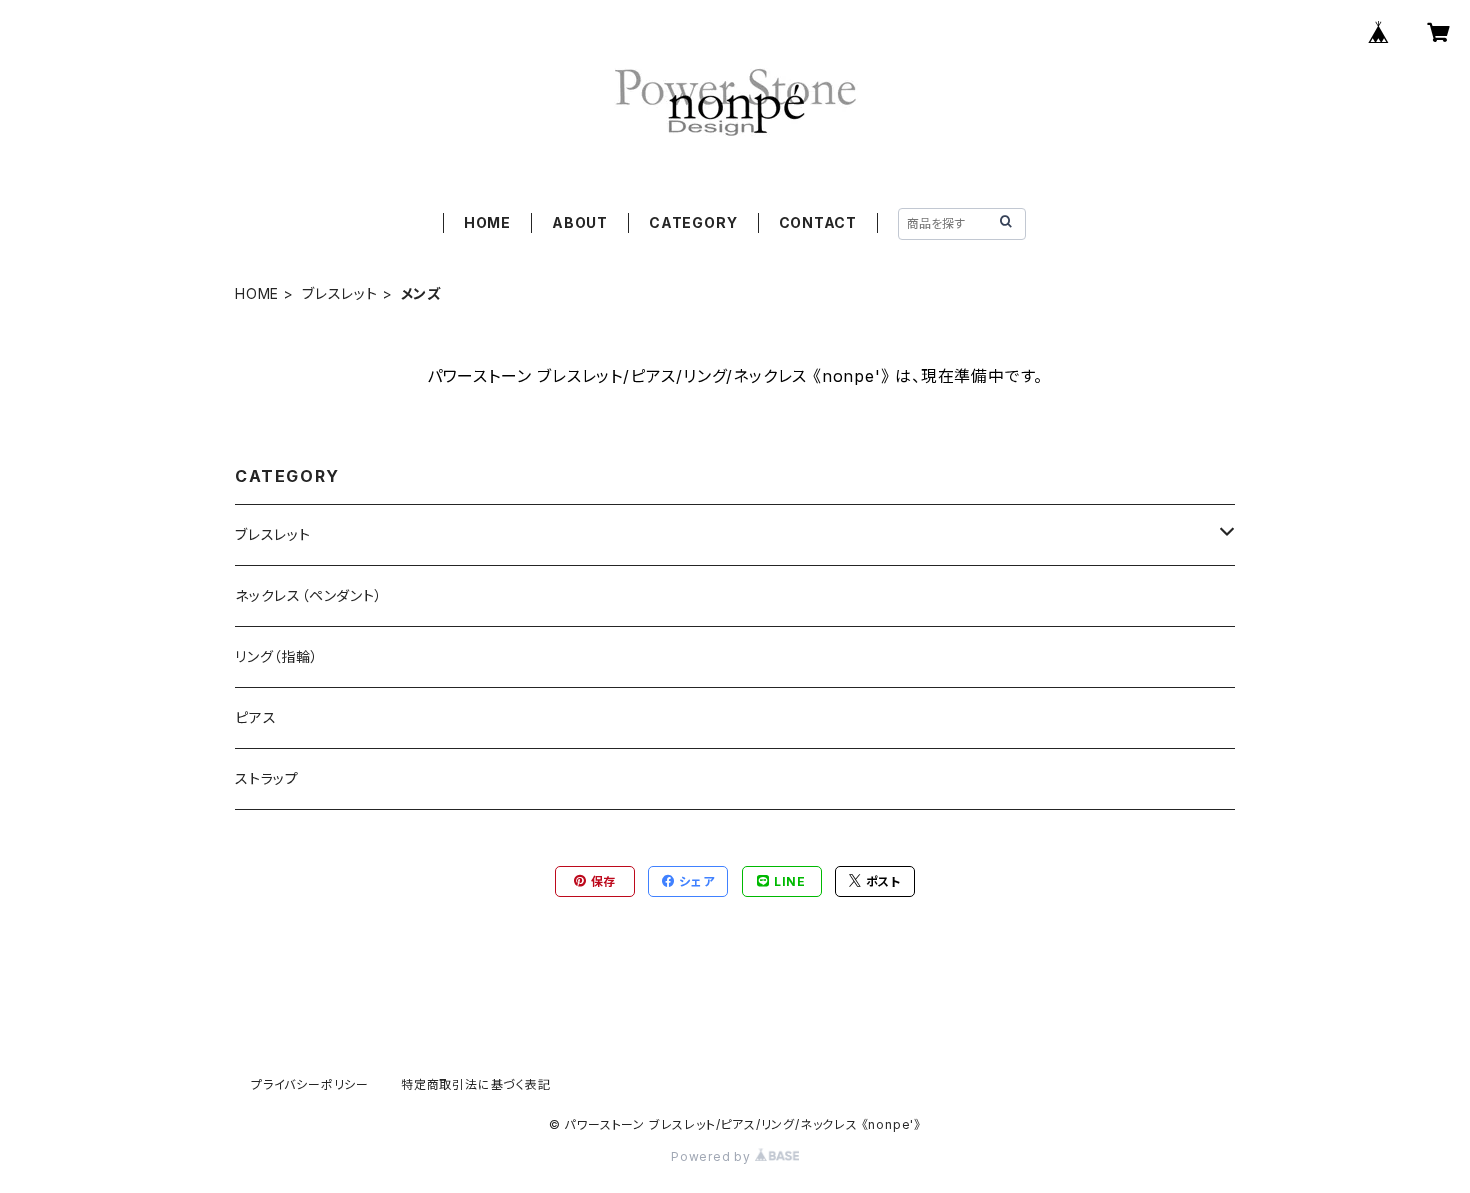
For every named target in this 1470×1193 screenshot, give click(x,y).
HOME (487, 222)
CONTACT (818, 222)
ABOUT (580, 222)
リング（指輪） (277, 656)
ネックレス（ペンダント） (309, 595)
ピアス (255, 717)
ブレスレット (340, 293)
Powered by (713, 1156)
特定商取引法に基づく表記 (476, 1084)
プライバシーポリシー (310, 1084)
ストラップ (267, 778)
